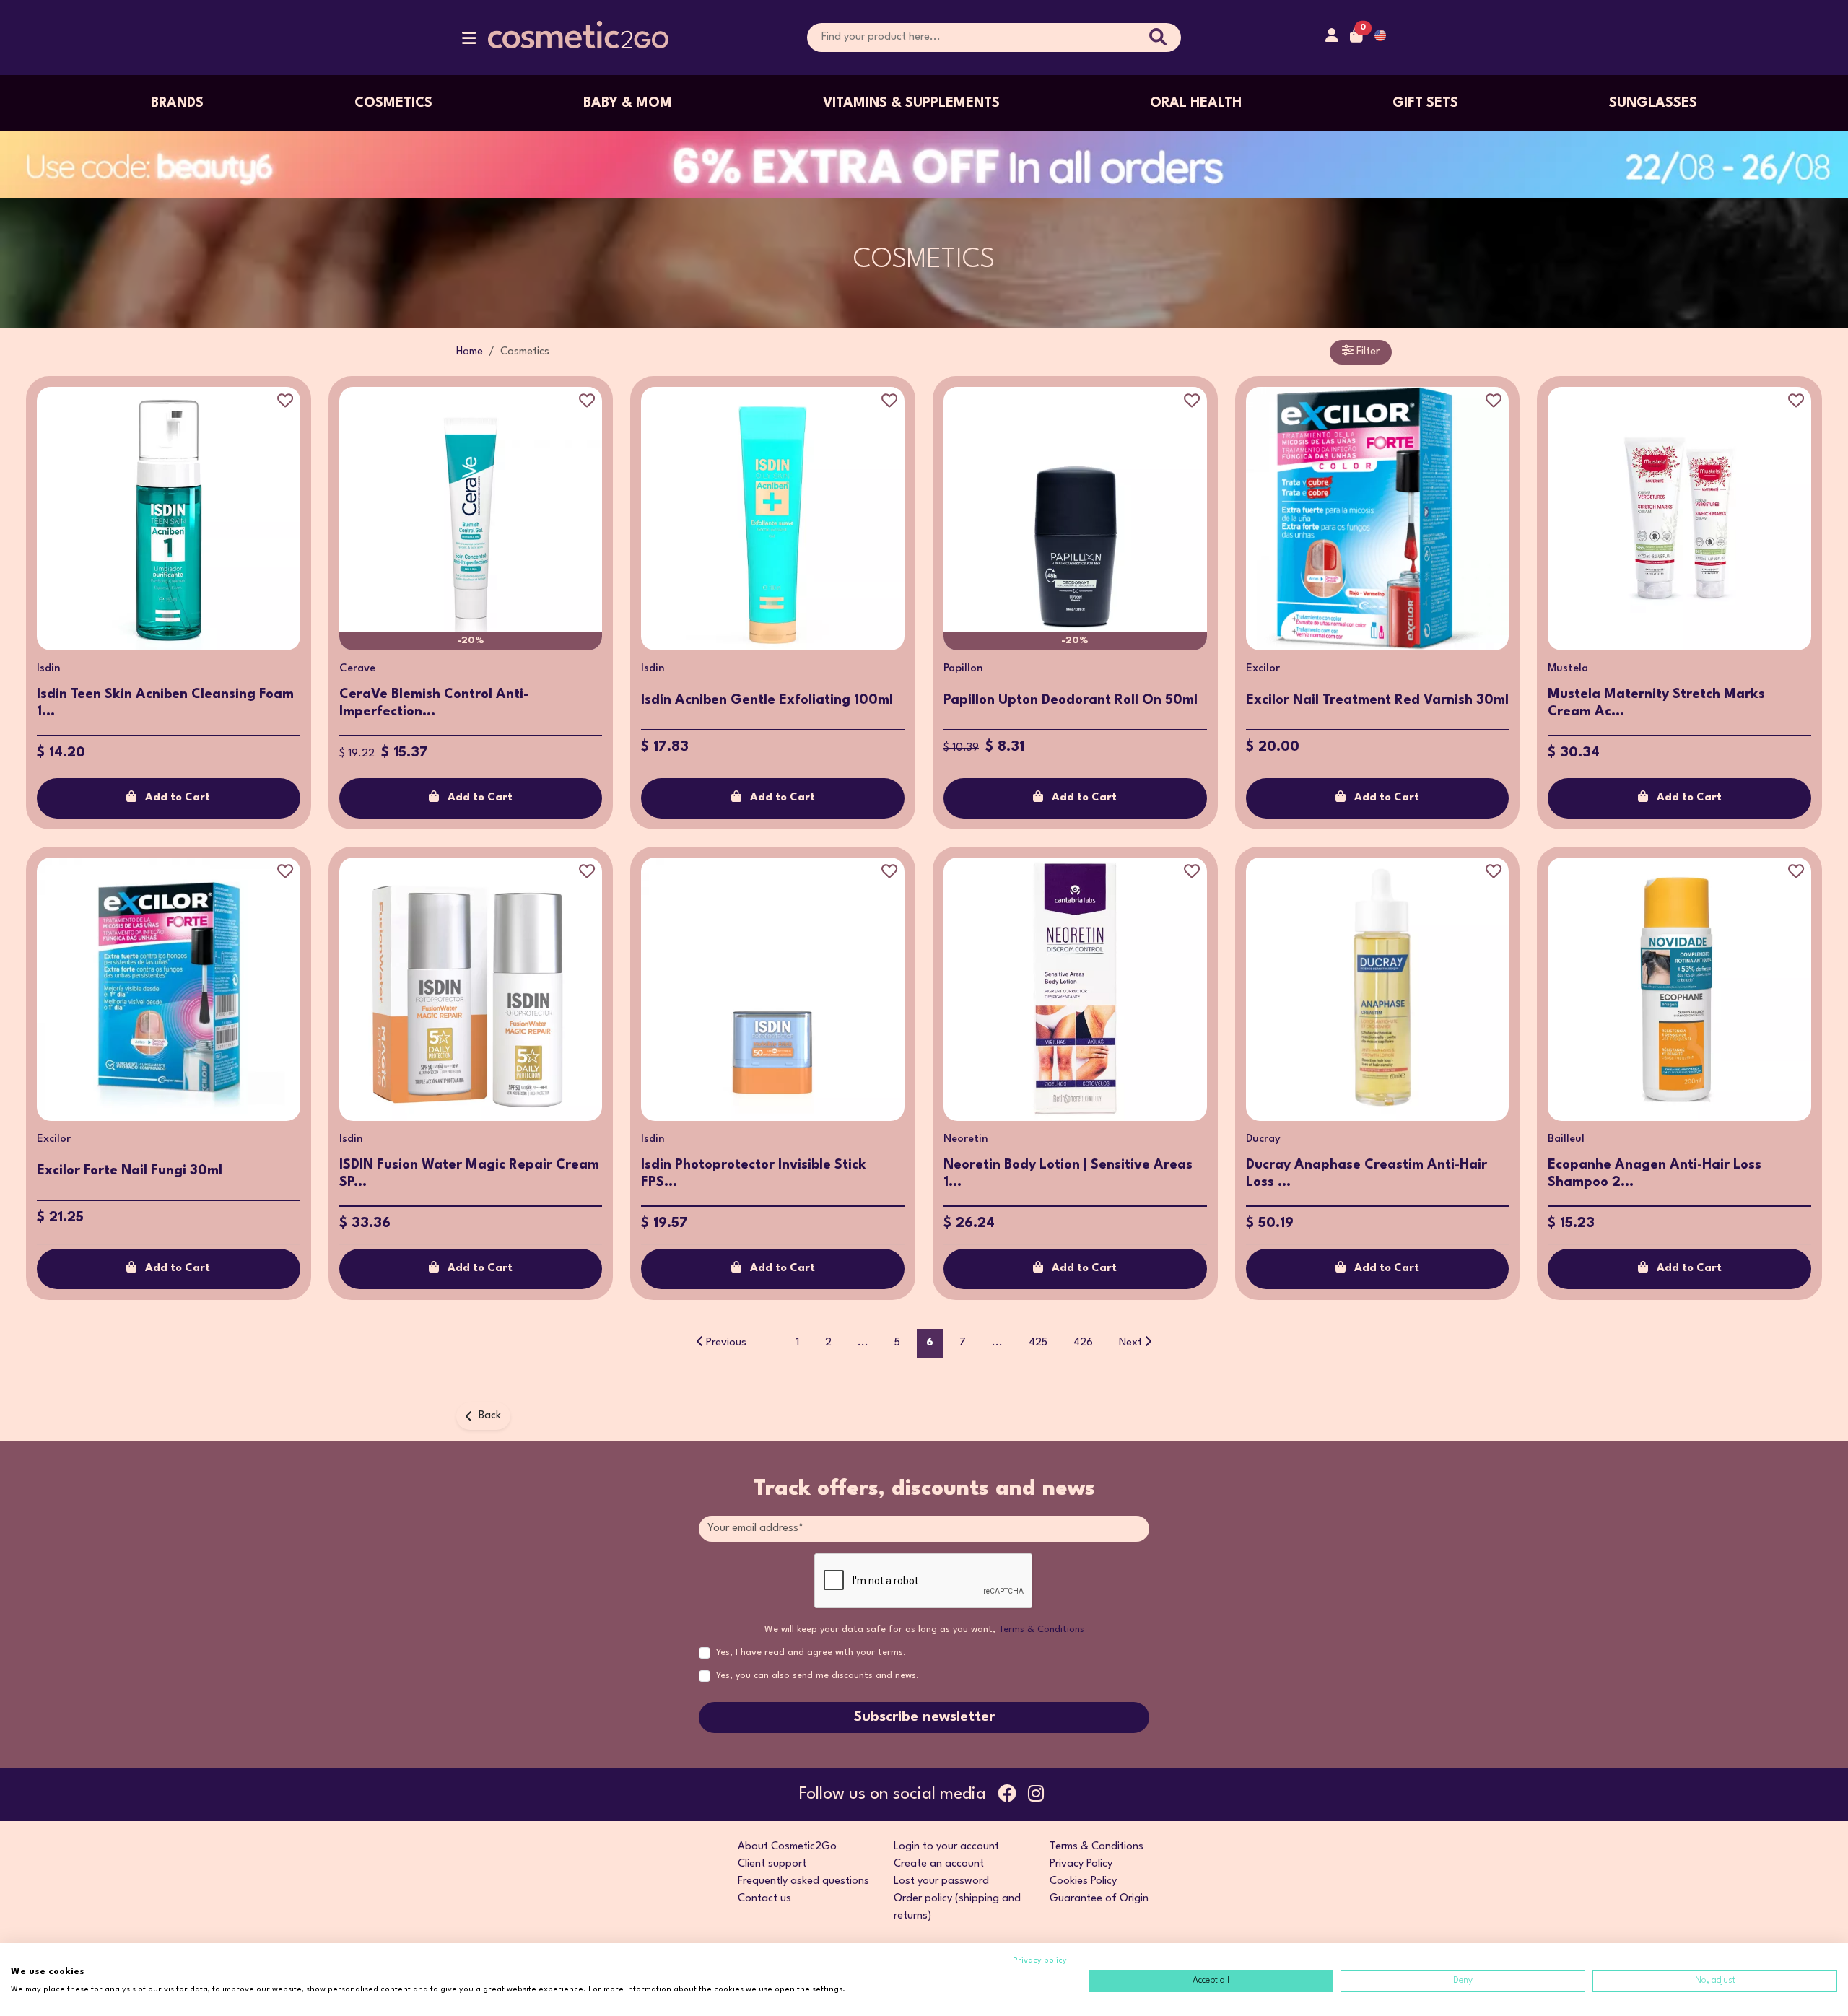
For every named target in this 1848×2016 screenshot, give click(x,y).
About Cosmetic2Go (787, 1847)
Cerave (357, 669)
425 (1038, 1343)
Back (490, 1416)
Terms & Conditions (1041, 1629)
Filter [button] (1367, 352)
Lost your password (941, 1881)
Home (470, 352)
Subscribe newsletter (924, 1717)
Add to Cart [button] (178, 798)
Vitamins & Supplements (911, 103)
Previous (726, 1343)
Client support (772, 1864)
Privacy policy (1040, 1961)
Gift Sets (1425, 103)
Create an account (939, 1864)
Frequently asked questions (803, 1881)
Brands (177, 103)
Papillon (963, 669)
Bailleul (1566, 1139)
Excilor (1263, 669)
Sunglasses (1653, 103)
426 (1083, 1343)
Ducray (1263, 1139)
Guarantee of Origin (1099, 1899)
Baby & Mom (628, 103)
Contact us (764, 1899)
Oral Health (1196, 103)
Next (1130, 1343)
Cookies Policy (1083, 1881)
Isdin (49, 669)
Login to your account (946, 1847)
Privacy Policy (1081, 1864)
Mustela (1568, 669)
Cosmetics (393, 103)
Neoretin (966, 1139)
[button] (469, 42)
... (863, 1343)
